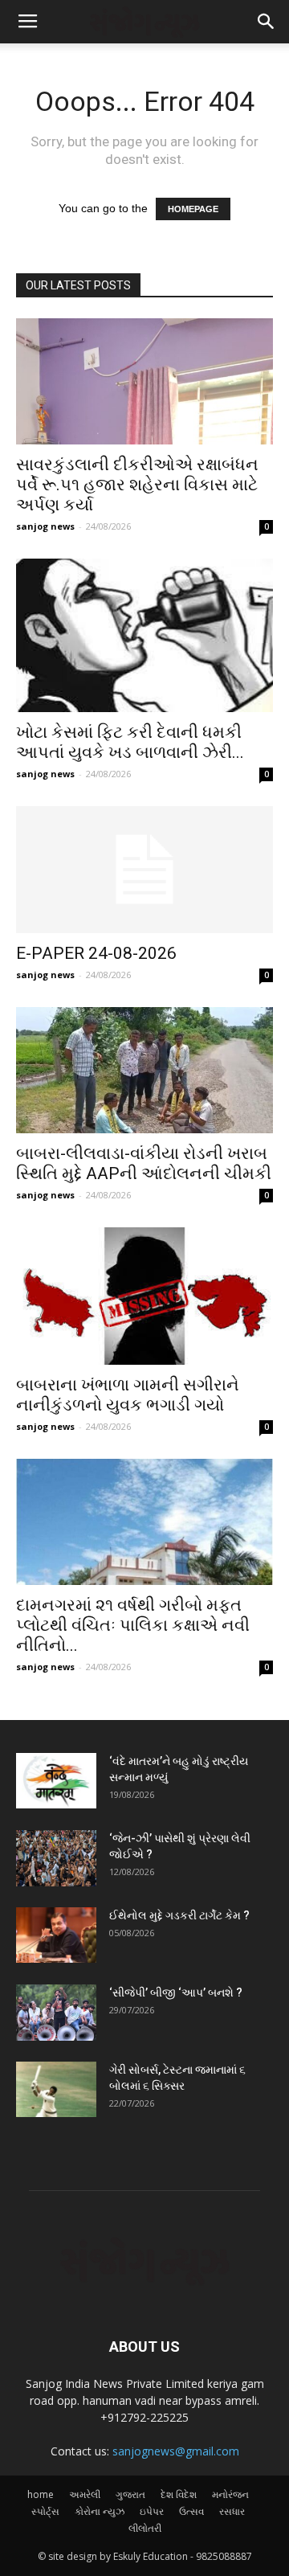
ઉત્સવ (191, 2511)
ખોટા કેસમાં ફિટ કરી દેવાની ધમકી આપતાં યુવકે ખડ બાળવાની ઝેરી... (130, 742)
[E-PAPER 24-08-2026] (144, 870)
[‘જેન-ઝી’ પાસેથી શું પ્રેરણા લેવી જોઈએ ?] (56, 1858)
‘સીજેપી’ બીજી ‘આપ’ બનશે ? (176, 1992)
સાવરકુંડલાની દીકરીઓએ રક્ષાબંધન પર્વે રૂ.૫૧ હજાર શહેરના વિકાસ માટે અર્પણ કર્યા (137, 485)
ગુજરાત (130, 2494)
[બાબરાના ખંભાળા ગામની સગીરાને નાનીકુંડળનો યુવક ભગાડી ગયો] (144, 1296)
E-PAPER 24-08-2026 (96, 953)
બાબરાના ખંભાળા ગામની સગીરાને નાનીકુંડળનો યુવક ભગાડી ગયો (128, 1395)
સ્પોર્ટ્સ (45, 2511)
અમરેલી (85, 2494)
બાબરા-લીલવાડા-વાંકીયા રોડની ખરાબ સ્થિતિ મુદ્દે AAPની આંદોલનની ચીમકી (144, 1163)
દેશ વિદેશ (179, 2494)
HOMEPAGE (193, 209)
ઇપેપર (152, 2511)
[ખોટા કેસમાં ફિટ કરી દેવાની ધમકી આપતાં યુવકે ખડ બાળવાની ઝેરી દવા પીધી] (144, 636)
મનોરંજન (230, 2494)
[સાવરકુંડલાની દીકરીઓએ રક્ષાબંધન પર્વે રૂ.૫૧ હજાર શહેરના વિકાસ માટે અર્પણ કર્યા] (144, 381)
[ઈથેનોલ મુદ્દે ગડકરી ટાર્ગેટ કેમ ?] (56, 1935)
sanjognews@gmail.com (176, 2451)
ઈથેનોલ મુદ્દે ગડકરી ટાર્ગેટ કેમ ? (179, 1915)
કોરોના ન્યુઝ (100, 2511)
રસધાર (232, 2511)
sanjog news (45, 526)
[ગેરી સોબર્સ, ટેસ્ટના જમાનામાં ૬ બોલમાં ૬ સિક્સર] (56, 2089)
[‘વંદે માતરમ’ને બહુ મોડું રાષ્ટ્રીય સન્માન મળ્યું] (56, 1781)
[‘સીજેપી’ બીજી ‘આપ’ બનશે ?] (56, 2012)
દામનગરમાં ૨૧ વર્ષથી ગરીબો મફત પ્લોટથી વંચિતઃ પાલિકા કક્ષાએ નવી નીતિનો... (133, 1625)
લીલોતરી (145, 2528)
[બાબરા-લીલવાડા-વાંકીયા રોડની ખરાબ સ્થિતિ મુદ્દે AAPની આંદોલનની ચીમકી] (144, 1070)
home (41, 2494)
